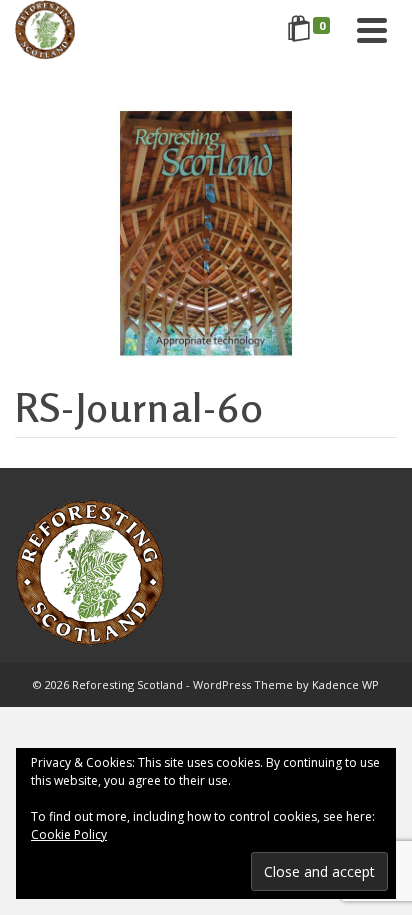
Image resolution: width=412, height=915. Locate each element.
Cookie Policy (69, 834)
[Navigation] (372, 30)
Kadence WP (345, 684)
